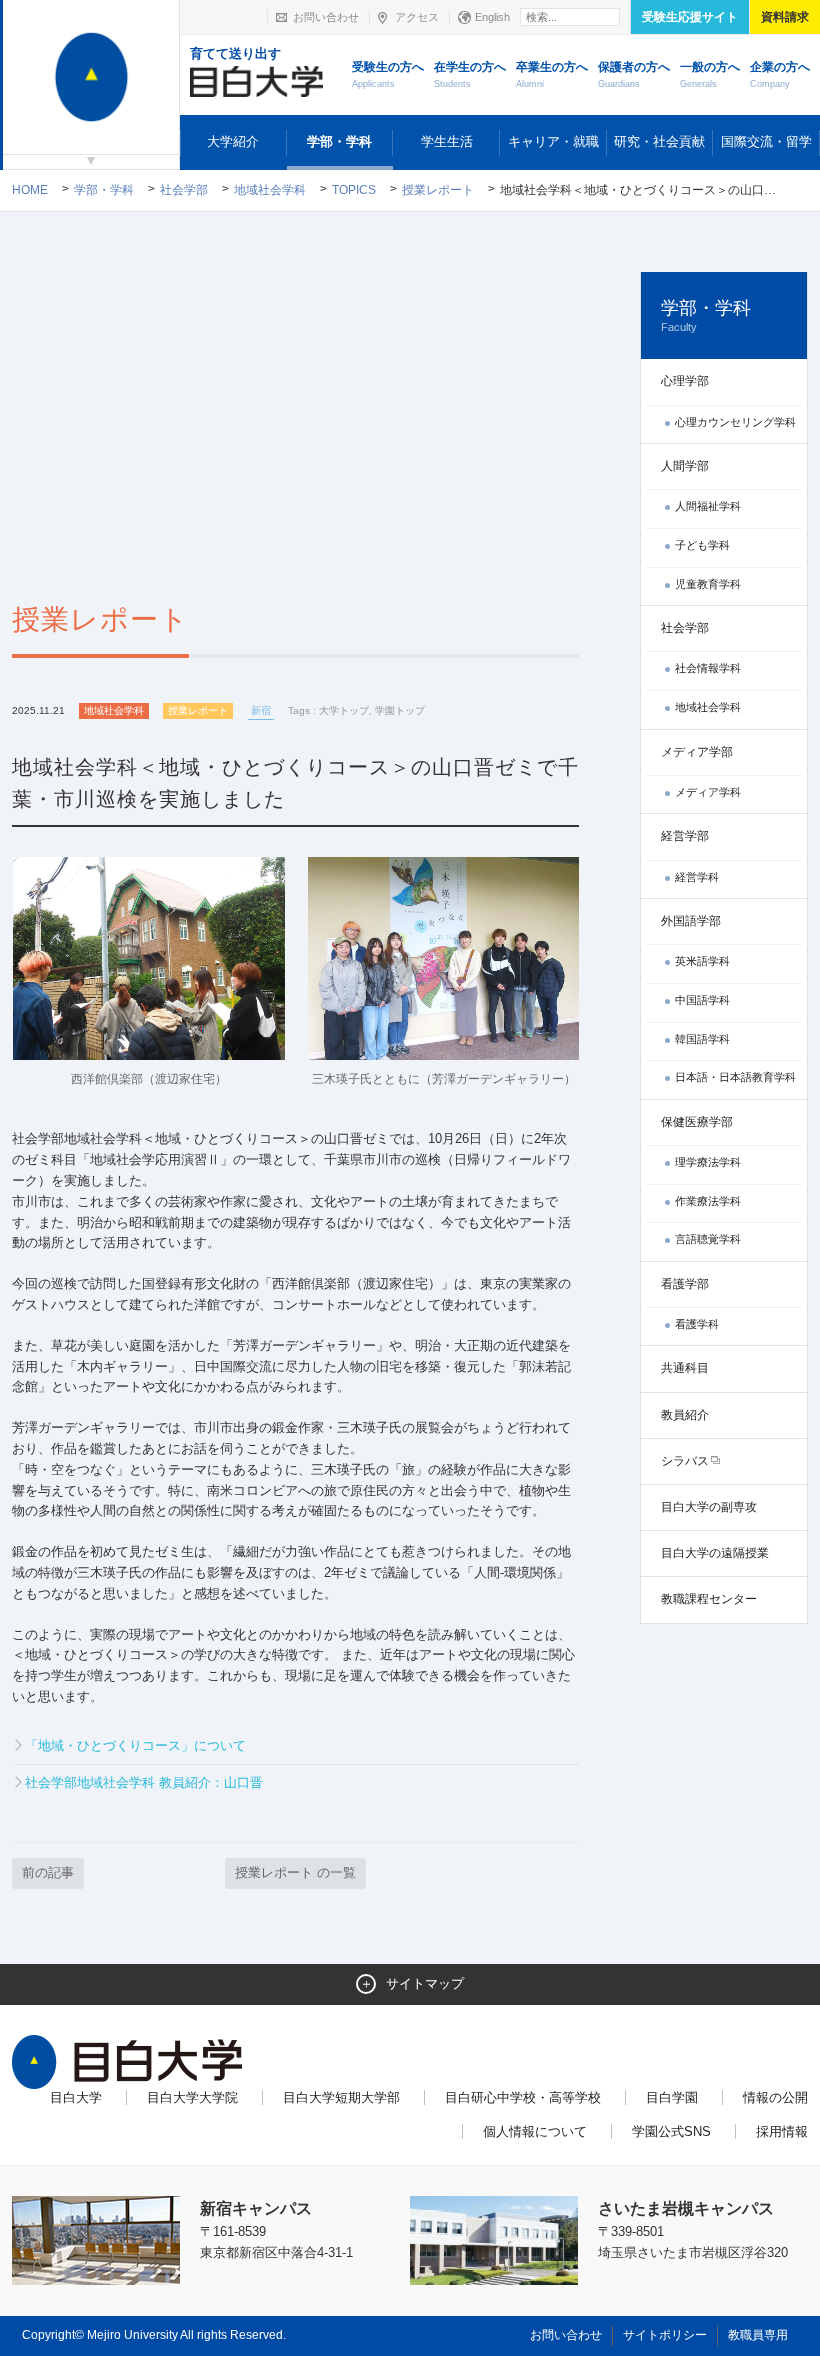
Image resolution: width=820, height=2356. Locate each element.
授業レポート (438, 190)
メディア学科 (708, 792)
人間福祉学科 (708, 506)
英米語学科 (702, 961)
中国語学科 (702, 1000)
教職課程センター (709, 1599)
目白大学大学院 (192, 2097)
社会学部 (184, 190)
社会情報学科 (708, 668)
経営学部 (685, 836)
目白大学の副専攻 (709, 1507)
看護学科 (697, 1324)
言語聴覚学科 (708, 1239)
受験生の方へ (388, 74)
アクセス (417, 17)
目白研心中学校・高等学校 (523, 2097)
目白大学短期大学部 (341, 2097)
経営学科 (697, 877)
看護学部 (685, 1284)
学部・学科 (339, 141)
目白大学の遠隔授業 (715, 1553)
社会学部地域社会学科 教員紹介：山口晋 (144, 1782)
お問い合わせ (326, 17)
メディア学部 (697, 752)
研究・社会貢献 (659, 141)
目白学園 (672, 2097)
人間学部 (685, 466)
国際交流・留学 (766, 141)
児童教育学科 (708, 584)
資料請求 (785, 17)
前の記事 (48, 1872)
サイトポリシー (665, 2335)
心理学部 (685, 381)
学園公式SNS (671, 2131)
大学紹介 (233, 141)
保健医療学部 (697, 1122)
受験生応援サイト (690, 17)
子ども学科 (702, 545)
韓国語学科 (702, 1039)
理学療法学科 (708, 1162)
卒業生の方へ (552, 74)
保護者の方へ (634, 74)
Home (30, 190)
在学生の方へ (470, 74)
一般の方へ (710, 74)
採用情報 (782, 2131)
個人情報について (535, 2131)
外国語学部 (691, 921)
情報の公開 (775, 2097)
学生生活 (447, 141)
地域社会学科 (270, 190)
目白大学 (76, 2097)
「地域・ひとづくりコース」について (135, 1745)
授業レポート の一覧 (295, 1872)
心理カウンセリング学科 (735, 422)
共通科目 (685, 1368)
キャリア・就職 (553, 141)
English (492, 17)
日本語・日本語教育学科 (735, 1077)
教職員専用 (758, 2335)
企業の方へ (780, 74)
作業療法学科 (708, 1201)
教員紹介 (685, 1415)
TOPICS (354, 190)
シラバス (685, 1461)
